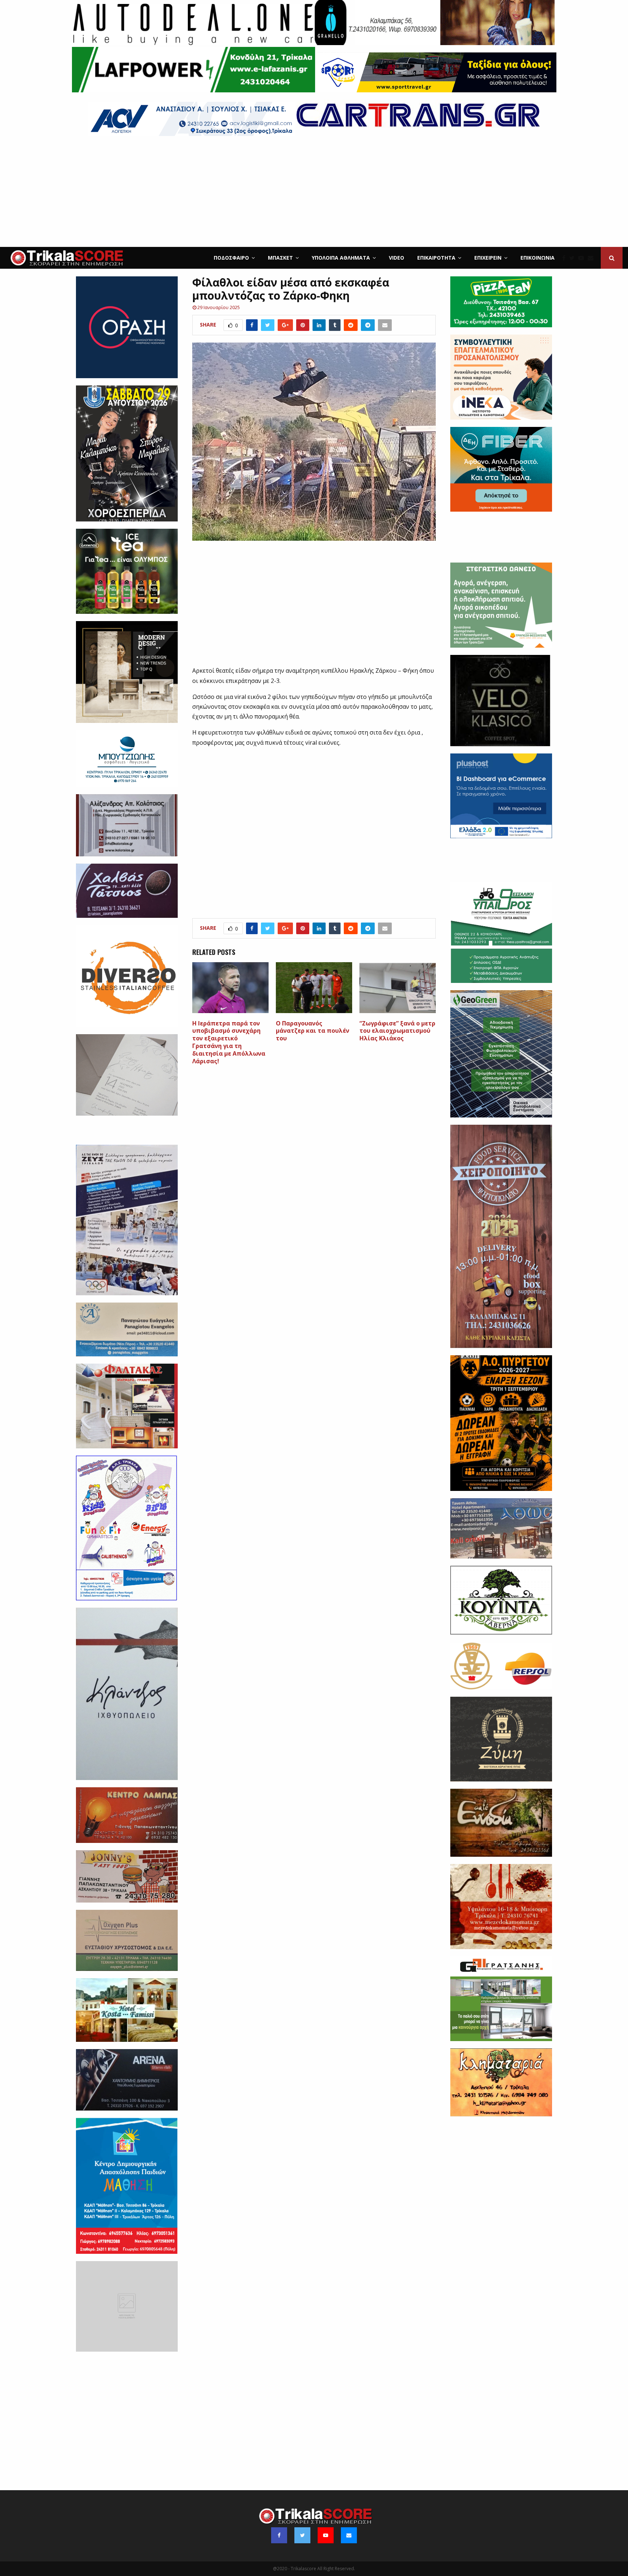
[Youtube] (583, 258)
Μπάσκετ (280, 258)
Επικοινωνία (538, 258)
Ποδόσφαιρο (231, 258)
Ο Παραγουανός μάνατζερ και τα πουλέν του (313, 1031)
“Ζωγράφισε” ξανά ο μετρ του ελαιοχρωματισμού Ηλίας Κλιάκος (397, 1031)
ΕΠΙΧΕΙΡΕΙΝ (488, 258)
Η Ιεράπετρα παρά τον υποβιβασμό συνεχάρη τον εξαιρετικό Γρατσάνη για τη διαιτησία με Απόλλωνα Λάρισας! (229, 1042)
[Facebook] (566, 258)
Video (396, 258)
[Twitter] (574, 258)
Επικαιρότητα (436, 258)
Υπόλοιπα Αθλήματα (341, 258)
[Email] (592, 258)
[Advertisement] (314, 192)
